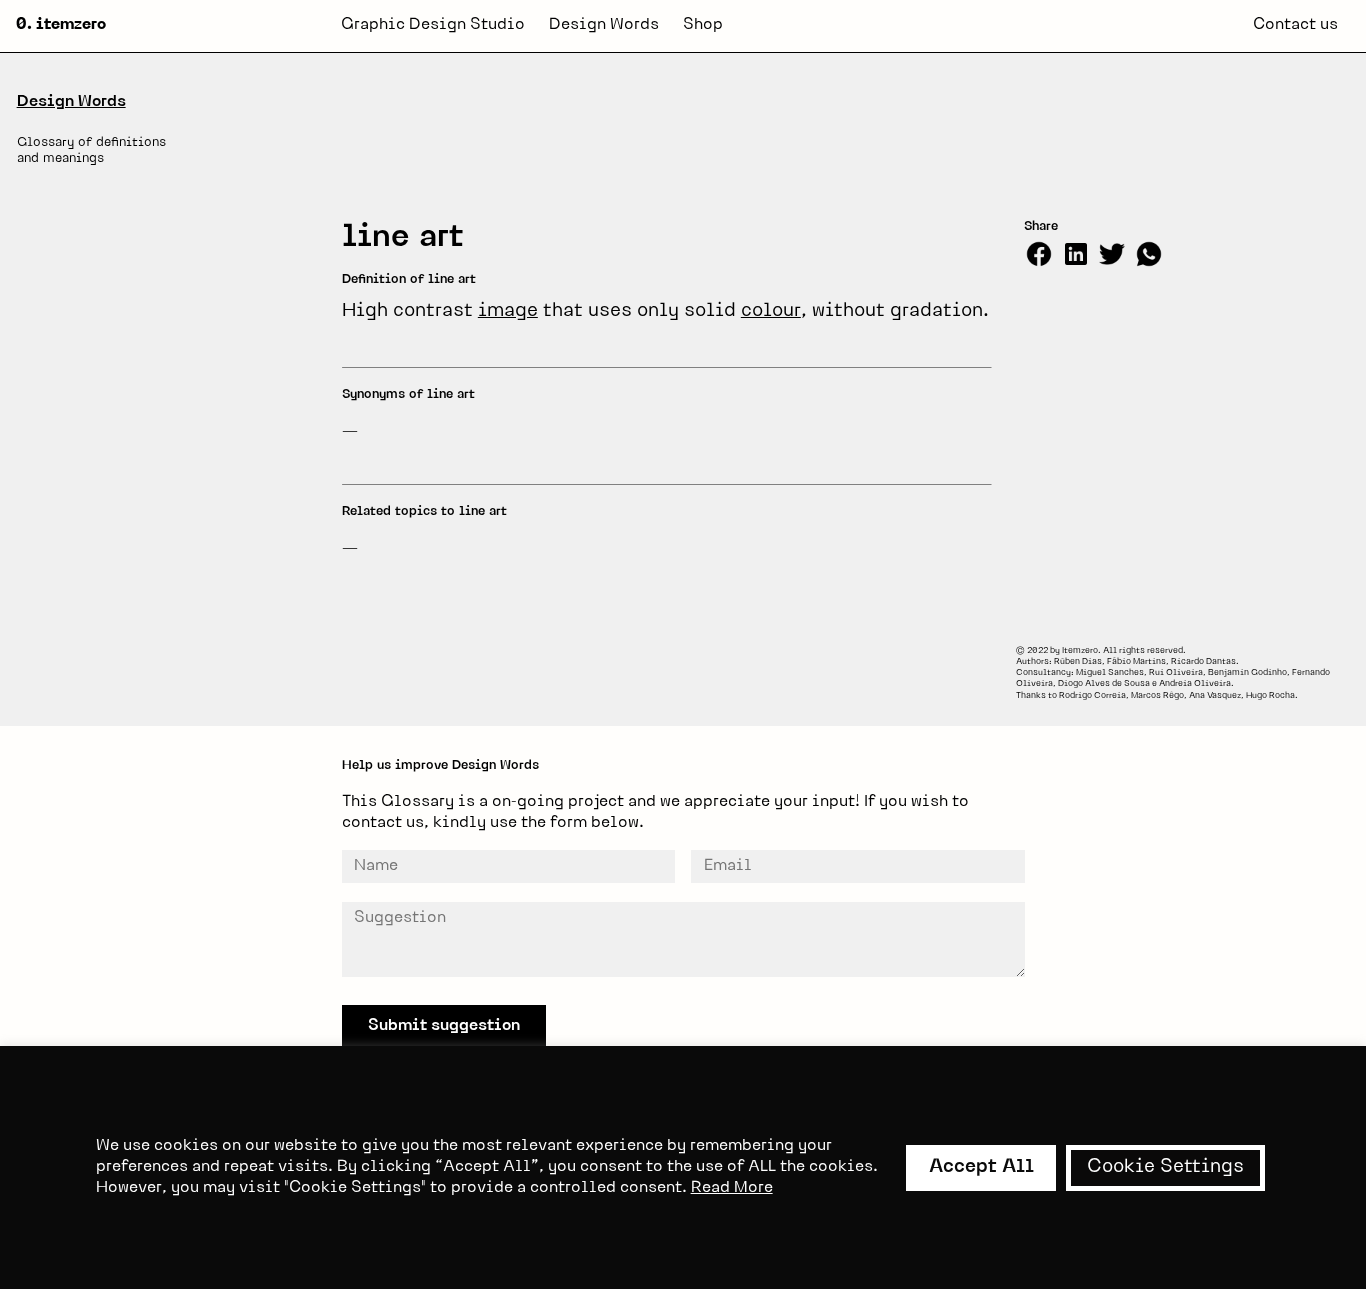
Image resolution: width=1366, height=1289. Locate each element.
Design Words (604, 25)
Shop (703, 25)
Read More (732, 1188)
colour (771, 311)
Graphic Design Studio (433, 25)
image (508, 311)
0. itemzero (61, 25)
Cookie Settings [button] (1165, 1167)
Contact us (1295, 25)
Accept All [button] (981, 1167)
